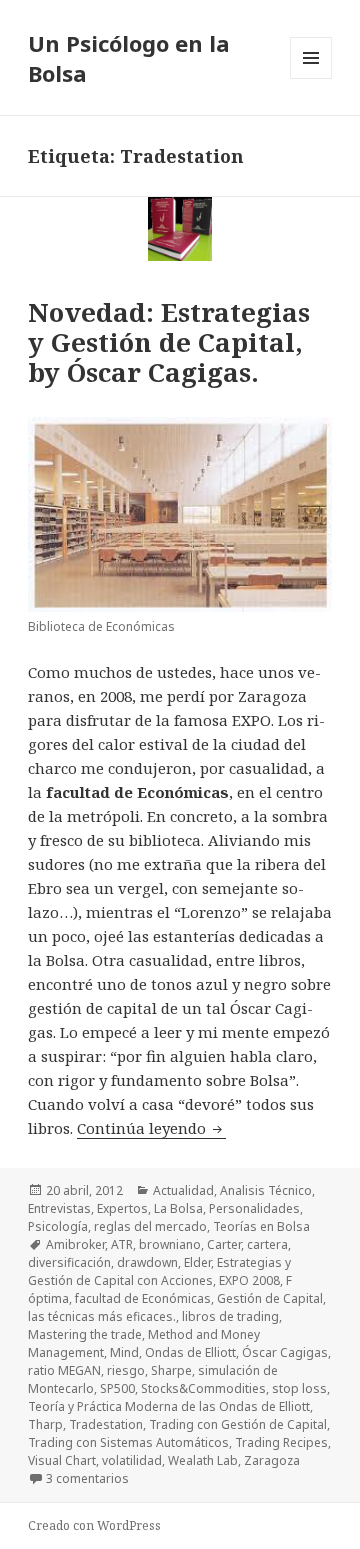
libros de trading (230, 1316)
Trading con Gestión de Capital (238, 1424)
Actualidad (183, 1190)
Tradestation (106, 1424)
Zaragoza (272, 1460)
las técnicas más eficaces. (102, 1316)
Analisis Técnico (266, 1190)
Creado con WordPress (94, 1525)
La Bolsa (178, 1208)
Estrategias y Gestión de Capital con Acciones (159, 1271)
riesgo (126, 1370)
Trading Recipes (281, 1442)
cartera (267, 1244)
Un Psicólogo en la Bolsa (129, 58)
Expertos (122, 1208)
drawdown (147, 1262)
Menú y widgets (311, 78)
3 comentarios (87, 1478)
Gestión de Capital (270, 1298)
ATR (122, 1244)
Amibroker (75, 1244)
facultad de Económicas (143, 1298)
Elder (197, 1262)
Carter (224, 1244)
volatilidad (132, 1460)
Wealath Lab (203, 1460)
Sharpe (171, 1370)
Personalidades (254, 1208)
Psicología (58, 1226)
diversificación (69, 1262)
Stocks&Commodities (203, 1388)
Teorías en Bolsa (261, 1226)
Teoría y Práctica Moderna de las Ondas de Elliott (169, 1406)
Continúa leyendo (151, 1128)
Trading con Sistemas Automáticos (128, 1442)
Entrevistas (59, 1208)
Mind (124, 1352)
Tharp (45, 1424)
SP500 (117, 1388)
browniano (170, 1244)
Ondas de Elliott (190, 1352)
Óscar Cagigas (285, 1352)
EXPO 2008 (249, 1280)
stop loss (299, 1388)
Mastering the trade (85, 1334)
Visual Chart (62, 1460)
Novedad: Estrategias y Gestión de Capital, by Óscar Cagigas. (169, 342)
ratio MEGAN (64, 1370)
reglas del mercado (150, 1226)
